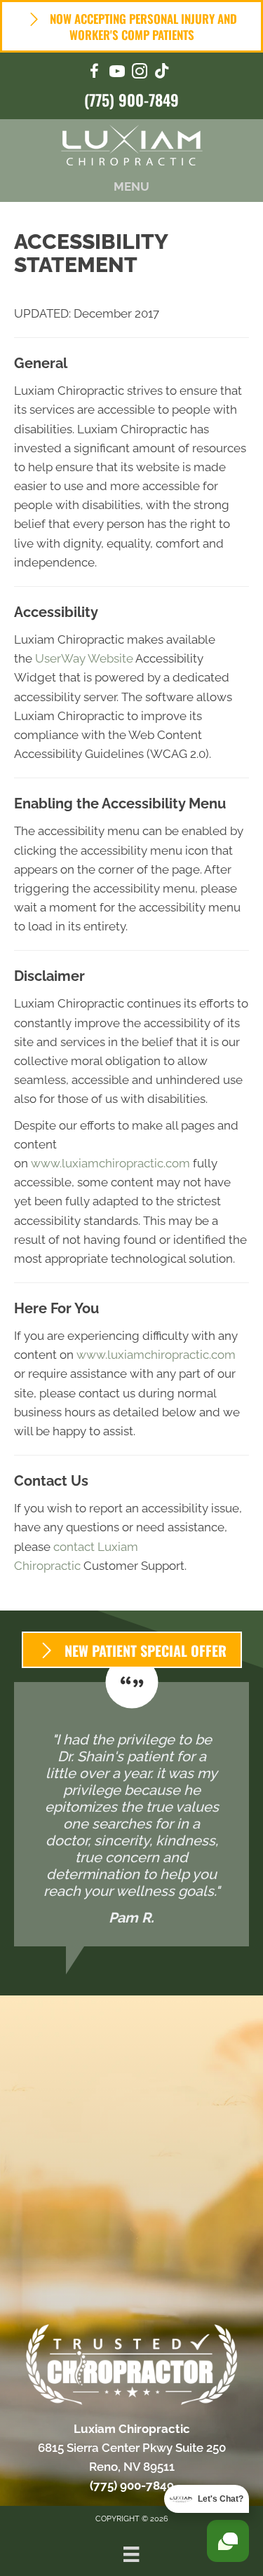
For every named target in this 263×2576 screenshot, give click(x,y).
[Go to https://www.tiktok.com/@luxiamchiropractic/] (162, 73)
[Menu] (131, 2554)
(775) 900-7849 (131, 100)
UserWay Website (84, 658)
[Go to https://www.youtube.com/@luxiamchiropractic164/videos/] (117, 73)
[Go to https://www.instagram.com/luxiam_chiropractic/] (140, 73)
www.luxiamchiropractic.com (110, 1163)
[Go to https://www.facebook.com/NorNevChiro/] (95, 73)
